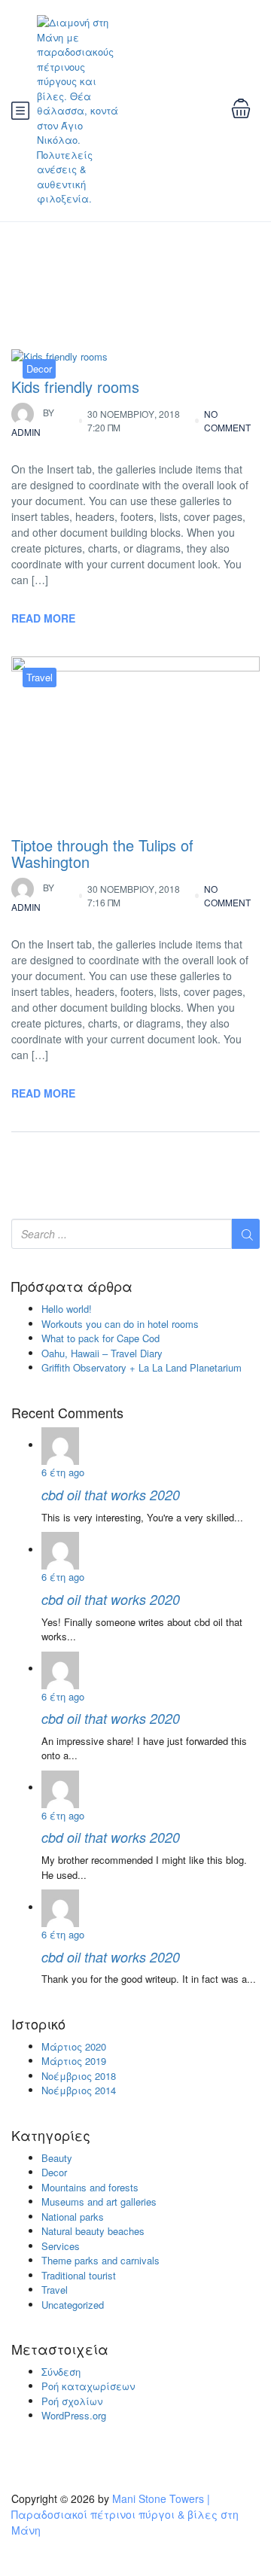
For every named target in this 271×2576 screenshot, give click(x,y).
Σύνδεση (61, 2372)
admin (33, 422)
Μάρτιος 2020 (74, 2046)
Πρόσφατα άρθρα (72, 1286)
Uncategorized (73, 2305)
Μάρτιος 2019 (74, 2061)
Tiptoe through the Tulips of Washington (102, 853)
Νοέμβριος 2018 (79, 2076)
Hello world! (67, 1309)
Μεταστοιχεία (60, 2349)
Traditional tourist (79, 2275)
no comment (227, 420)
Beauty (57, 2158)
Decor (39, 368)
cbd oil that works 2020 (111, 1495)
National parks (73, 2217)
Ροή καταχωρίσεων (88, 2386)
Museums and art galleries (99, 2201)
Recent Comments (67, 1413)
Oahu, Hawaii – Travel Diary (102, 1353)
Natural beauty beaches (93, 2231)
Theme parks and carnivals (100, 2260)
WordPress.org (74, 2415)
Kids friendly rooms (75, 387)
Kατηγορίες (51, 2136)
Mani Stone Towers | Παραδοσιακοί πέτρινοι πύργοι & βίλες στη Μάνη (125, 2514)
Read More (43, 618)
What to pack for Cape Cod (100, 1338)
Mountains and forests (90, 2187)
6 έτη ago (63, 1472)
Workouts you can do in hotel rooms (120, 1324)
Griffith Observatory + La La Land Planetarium (142, 1367)
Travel (40, 677)
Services (61, 2246)
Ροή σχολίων (72, 2401)
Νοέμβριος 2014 (79, 2090)
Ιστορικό (38, 2024)
